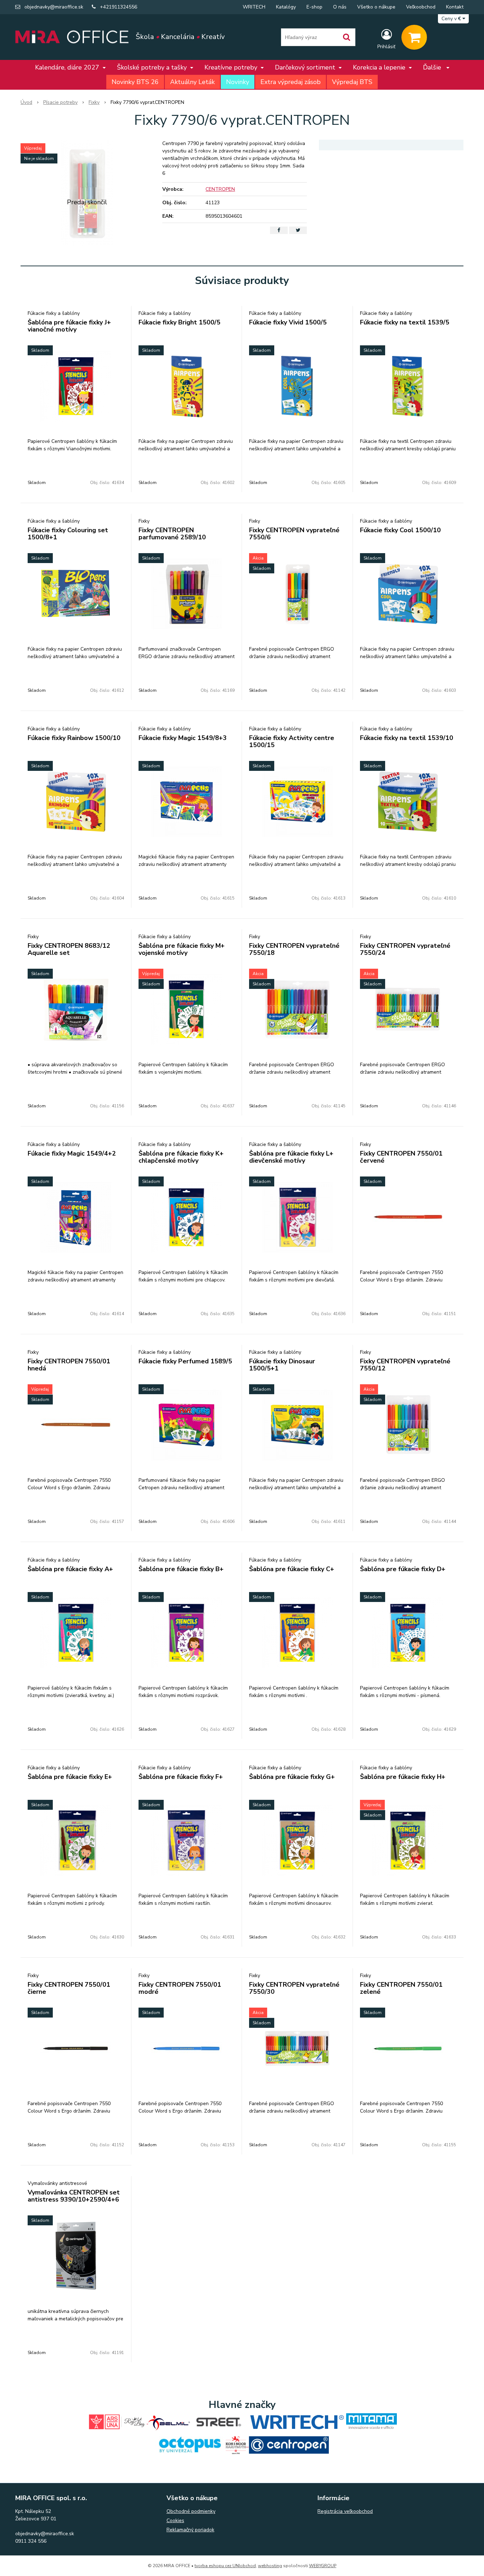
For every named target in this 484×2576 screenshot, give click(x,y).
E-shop (314, 7)
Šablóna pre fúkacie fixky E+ (70, 1777)
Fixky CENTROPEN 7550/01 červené (401, 1157)
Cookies (175, 2521)
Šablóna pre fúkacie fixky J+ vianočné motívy (69, 326)
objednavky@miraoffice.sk (54, 7)
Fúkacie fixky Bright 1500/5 (179, 322)
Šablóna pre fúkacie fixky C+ (292, 1569)
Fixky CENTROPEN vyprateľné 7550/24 (405, 949)
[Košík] (414, 37)
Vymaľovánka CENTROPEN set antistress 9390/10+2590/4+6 (74, 2196)
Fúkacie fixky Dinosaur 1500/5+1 (282, 1365)
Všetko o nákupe (376, 7)
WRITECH (254, 7)
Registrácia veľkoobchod (345, 2511)
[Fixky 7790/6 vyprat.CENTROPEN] (87, 193)
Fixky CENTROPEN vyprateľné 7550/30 (294, 1988)
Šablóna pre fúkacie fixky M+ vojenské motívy (182, 949)
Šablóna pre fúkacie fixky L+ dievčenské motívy (291, 1157)
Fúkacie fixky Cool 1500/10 (400, 530)
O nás (340, 7)
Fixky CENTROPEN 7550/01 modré (180, 1988)
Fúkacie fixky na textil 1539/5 (405, 322)
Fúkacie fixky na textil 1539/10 (407, 738)
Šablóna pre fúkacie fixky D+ (403, 1569)
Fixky (94, 102)
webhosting (270, 2566)
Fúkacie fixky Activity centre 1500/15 (292, 741)
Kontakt (455, 7)
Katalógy (286, 7)
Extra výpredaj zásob (291, 82)
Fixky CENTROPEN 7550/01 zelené (401, 1988)
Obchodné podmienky (191, 2511)
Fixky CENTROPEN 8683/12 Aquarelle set (69, 949)
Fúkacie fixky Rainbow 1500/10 (74, 738)
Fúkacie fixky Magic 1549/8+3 (183, 738)
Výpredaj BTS (352, 82)
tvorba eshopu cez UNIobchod (225, 2566)
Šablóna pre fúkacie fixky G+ (292, 1777)
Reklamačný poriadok (190, 2530)
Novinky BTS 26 (135, 82)
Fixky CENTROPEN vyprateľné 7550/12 (405, 1365)
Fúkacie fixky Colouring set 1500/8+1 (68, 534)
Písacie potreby (60, 102)
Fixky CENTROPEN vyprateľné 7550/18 (294, 949)
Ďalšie (433, 67)
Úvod (26, 102)
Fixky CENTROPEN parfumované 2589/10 (172, 534)
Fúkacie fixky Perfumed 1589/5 (185, 1361)
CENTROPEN (220, 189)
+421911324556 (119, 7)
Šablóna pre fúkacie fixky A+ (70, 1569)
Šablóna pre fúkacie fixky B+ (181, 1569)
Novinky (238, 82)
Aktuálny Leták (192, 82)
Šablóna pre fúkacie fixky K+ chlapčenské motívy (181, 1157)
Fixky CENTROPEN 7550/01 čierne (69, 1988)
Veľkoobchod (421, 7)
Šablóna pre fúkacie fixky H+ (403, 1777)
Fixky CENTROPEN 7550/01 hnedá (69, 1365)
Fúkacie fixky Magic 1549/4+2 (72, 1153)
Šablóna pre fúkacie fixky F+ (181, 1777)
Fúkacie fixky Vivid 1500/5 (288, 322)
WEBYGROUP (323, 2566)
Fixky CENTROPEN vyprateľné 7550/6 (294, 534)
